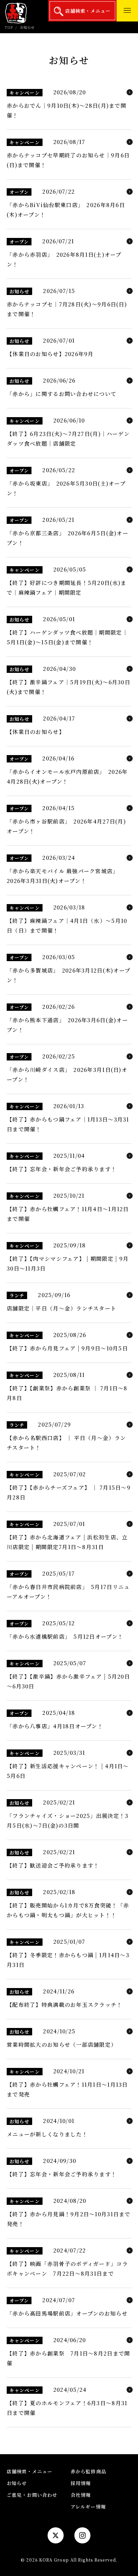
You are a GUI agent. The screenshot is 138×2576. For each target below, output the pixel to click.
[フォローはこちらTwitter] (56, 2535)
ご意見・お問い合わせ (32, 2495)
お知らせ (17, 2483)
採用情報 (81, 2483)
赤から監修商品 (88, 2471)
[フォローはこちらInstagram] (82, 2535)
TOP (9, 27)
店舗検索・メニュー (87, 11)
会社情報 (81, 2495)
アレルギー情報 (88, 2507)
